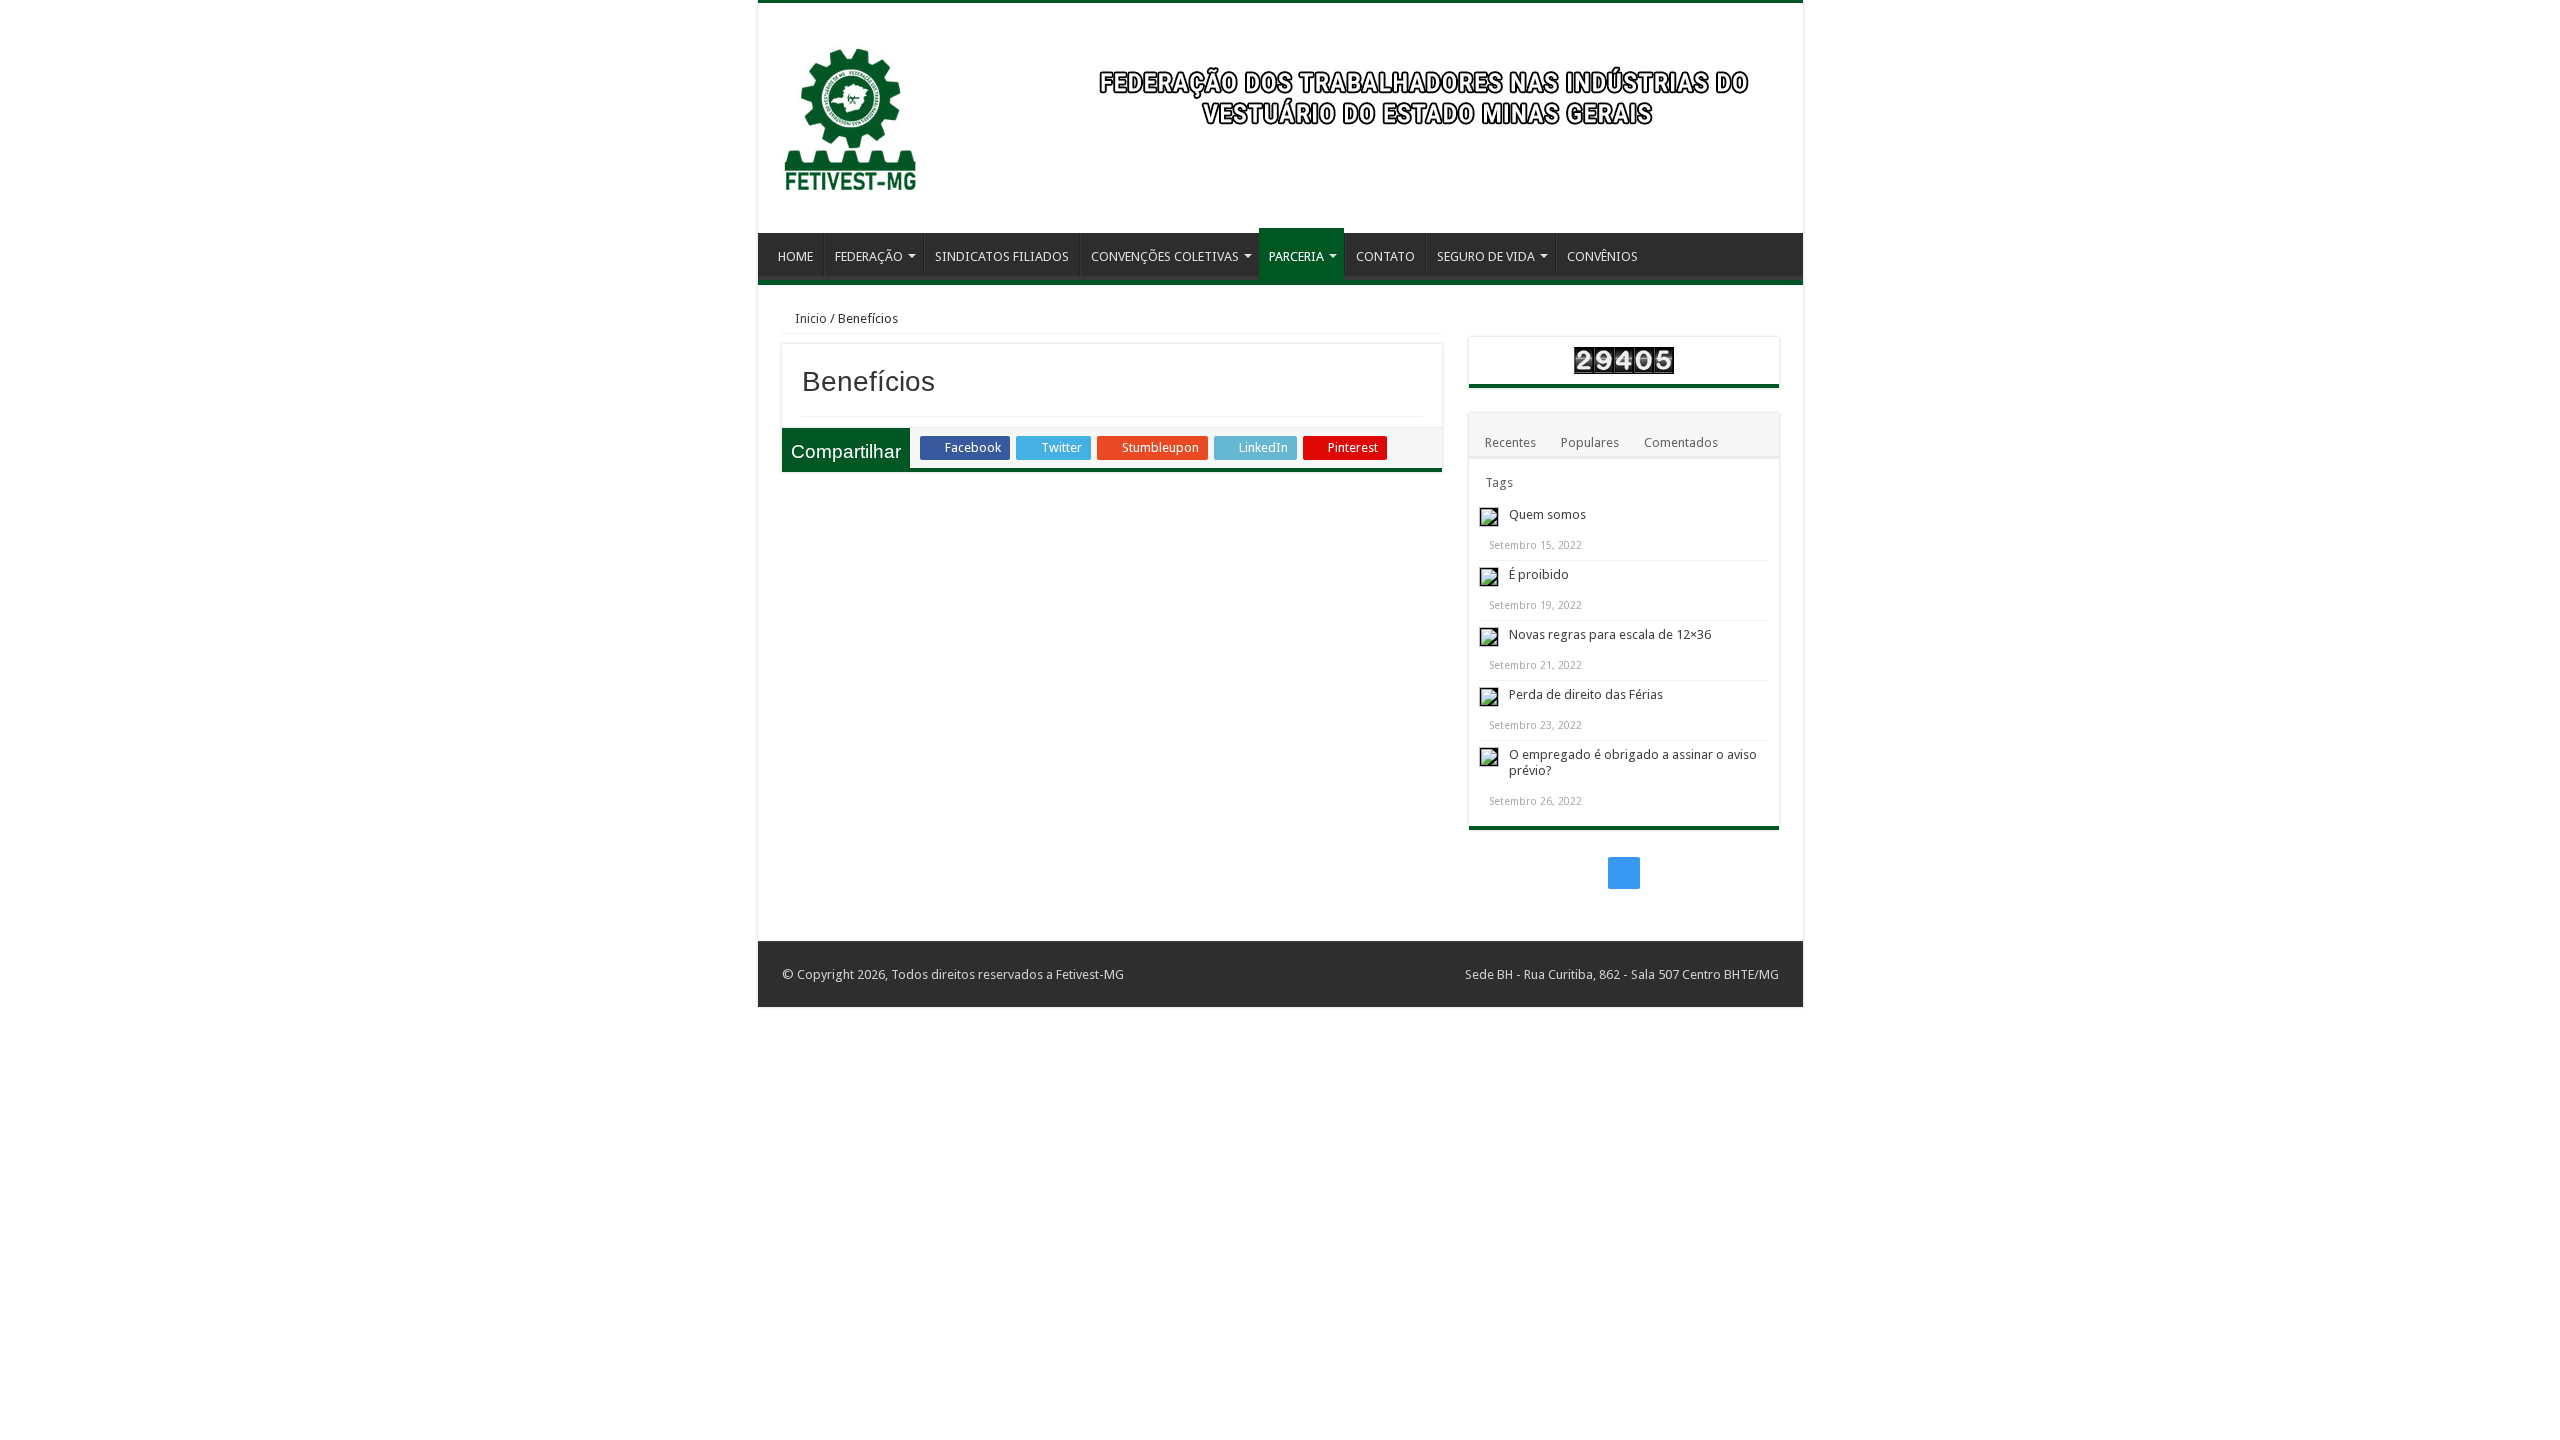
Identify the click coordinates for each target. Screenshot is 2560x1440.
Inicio (809, 318)
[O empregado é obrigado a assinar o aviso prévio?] (1489, 757)
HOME (795, 256)
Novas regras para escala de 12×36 (1610, 634)
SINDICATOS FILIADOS (1002, 256)
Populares (1590, 442)
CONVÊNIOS (1602, 256)
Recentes (1510, 442)
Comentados (1681, 442)
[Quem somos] (1489, 517)
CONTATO (1385, 256)
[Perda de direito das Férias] (1489, 697)
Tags (1499, 482)
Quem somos (1547, 514)
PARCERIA (1296, 256)
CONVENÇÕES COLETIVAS (1165, 256)
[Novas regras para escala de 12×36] (1489, 637)
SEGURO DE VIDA (1486, 256)
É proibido (1539, 574)
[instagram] (1624, 873)
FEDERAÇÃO (869, 256)
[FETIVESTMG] (849, 110)
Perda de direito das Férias (1586, 694)
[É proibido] (1489, 577)
